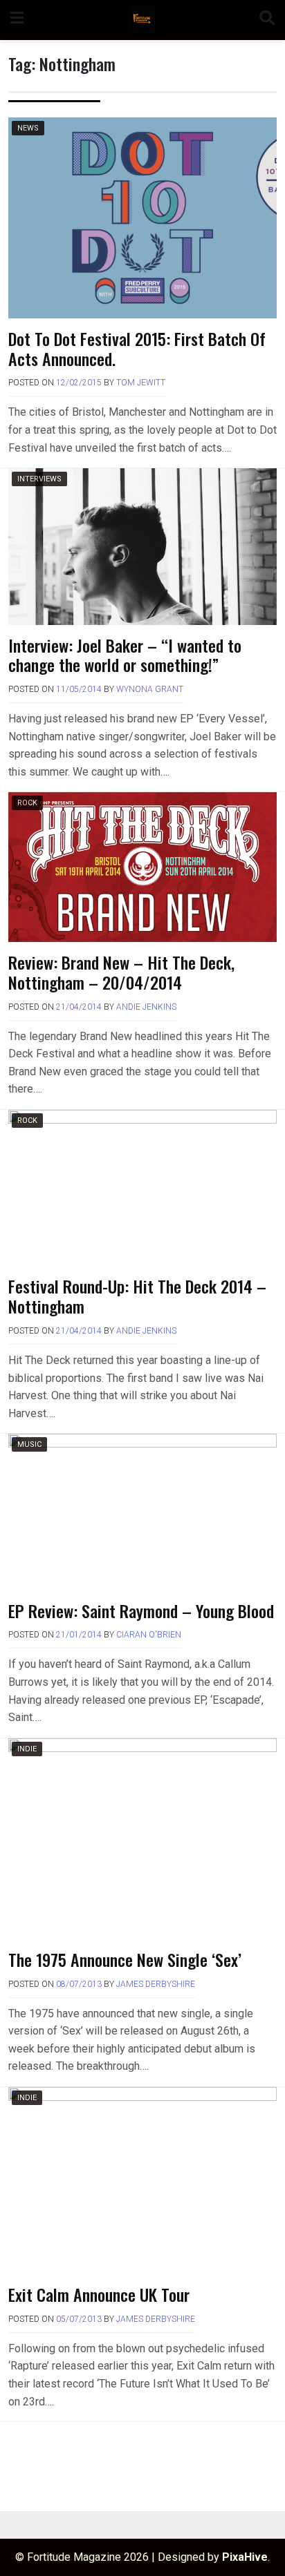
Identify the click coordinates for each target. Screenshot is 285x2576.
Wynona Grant (150, 689)
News (28, 128)
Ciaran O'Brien (149, 1635)
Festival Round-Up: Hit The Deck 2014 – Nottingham (137, 1296)
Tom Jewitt (141, 383)
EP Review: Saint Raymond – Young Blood (141, 1611)
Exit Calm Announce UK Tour (99, 2294)
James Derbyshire (156, 1984)
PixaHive (245, 2557)
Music (29, 1444)
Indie (27, 1749)
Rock (27, 803)
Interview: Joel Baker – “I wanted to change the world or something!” (125, 655)
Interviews (39, 479)
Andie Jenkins (146, 1007)
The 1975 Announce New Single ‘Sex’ (125, 1959)
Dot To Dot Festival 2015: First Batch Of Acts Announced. (137, 348)
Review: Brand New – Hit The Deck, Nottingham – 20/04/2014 (121, 972)
